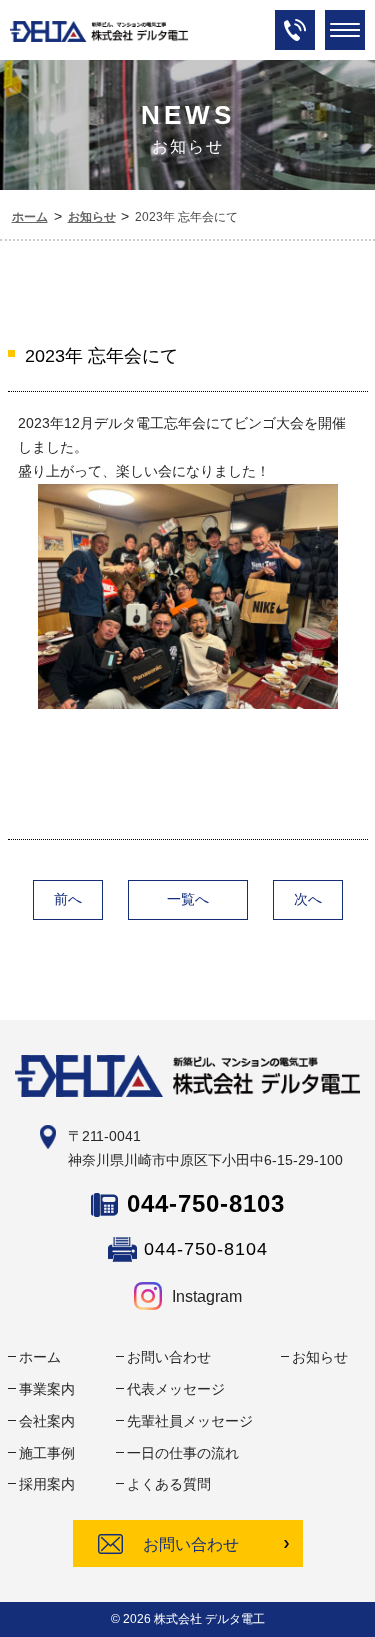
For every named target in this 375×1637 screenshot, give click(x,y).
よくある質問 (169, 1484)
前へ (68, 899)
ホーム (40, 1357)
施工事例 (47, 1453)
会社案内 (47, 1421)
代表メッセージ (176, 1389)
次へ (308, 899)
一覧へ (188, 899)
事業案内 (47, 1389)
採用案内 (47, 1484)
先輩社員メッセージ (190, 1421)
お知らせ (320, 1357)
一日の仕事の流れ (183, 1453)
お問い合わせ (169, 1357)
